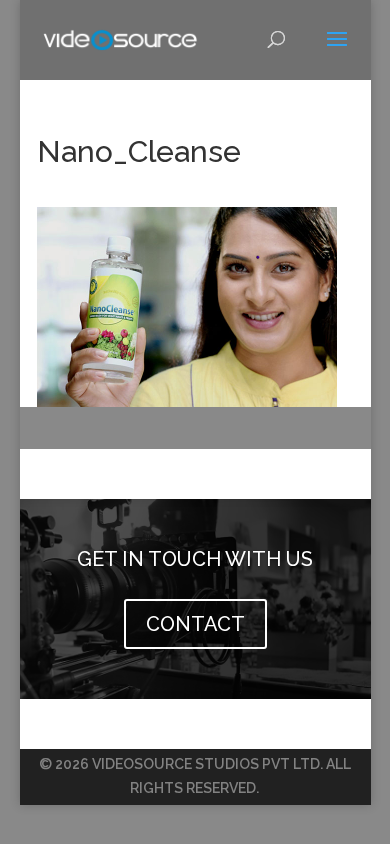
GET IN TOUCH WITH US (195, 559)
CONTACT (195, 624)
